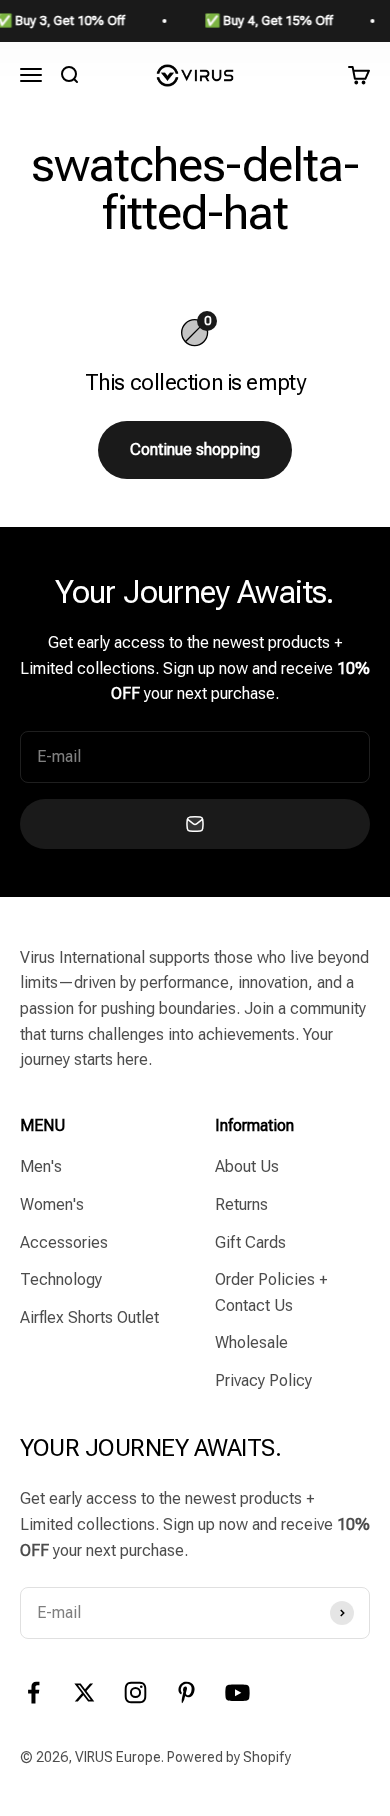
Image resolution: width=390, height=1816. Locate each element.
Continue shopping (195, 449)
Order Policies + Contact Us (271, 1292)
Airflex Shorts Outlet (89, 1317)
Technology (61, 1279)
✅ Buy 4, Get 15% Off (250, 20)
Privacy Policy (263, 1380)
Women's (52, 1204)
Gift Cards (250, 1242)
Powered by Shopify (229, 1757)
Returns (241, 1204)
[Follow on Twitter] (84, 1692)
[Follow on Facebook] (33, 1692)
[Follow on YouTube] (237, 1692)
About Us (247, 1166)
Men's (41, 1166)
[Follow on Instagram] (135, 1692)
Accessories (64, 1242)
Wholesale (251, 1342)
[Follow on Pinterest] (186, 1692)
